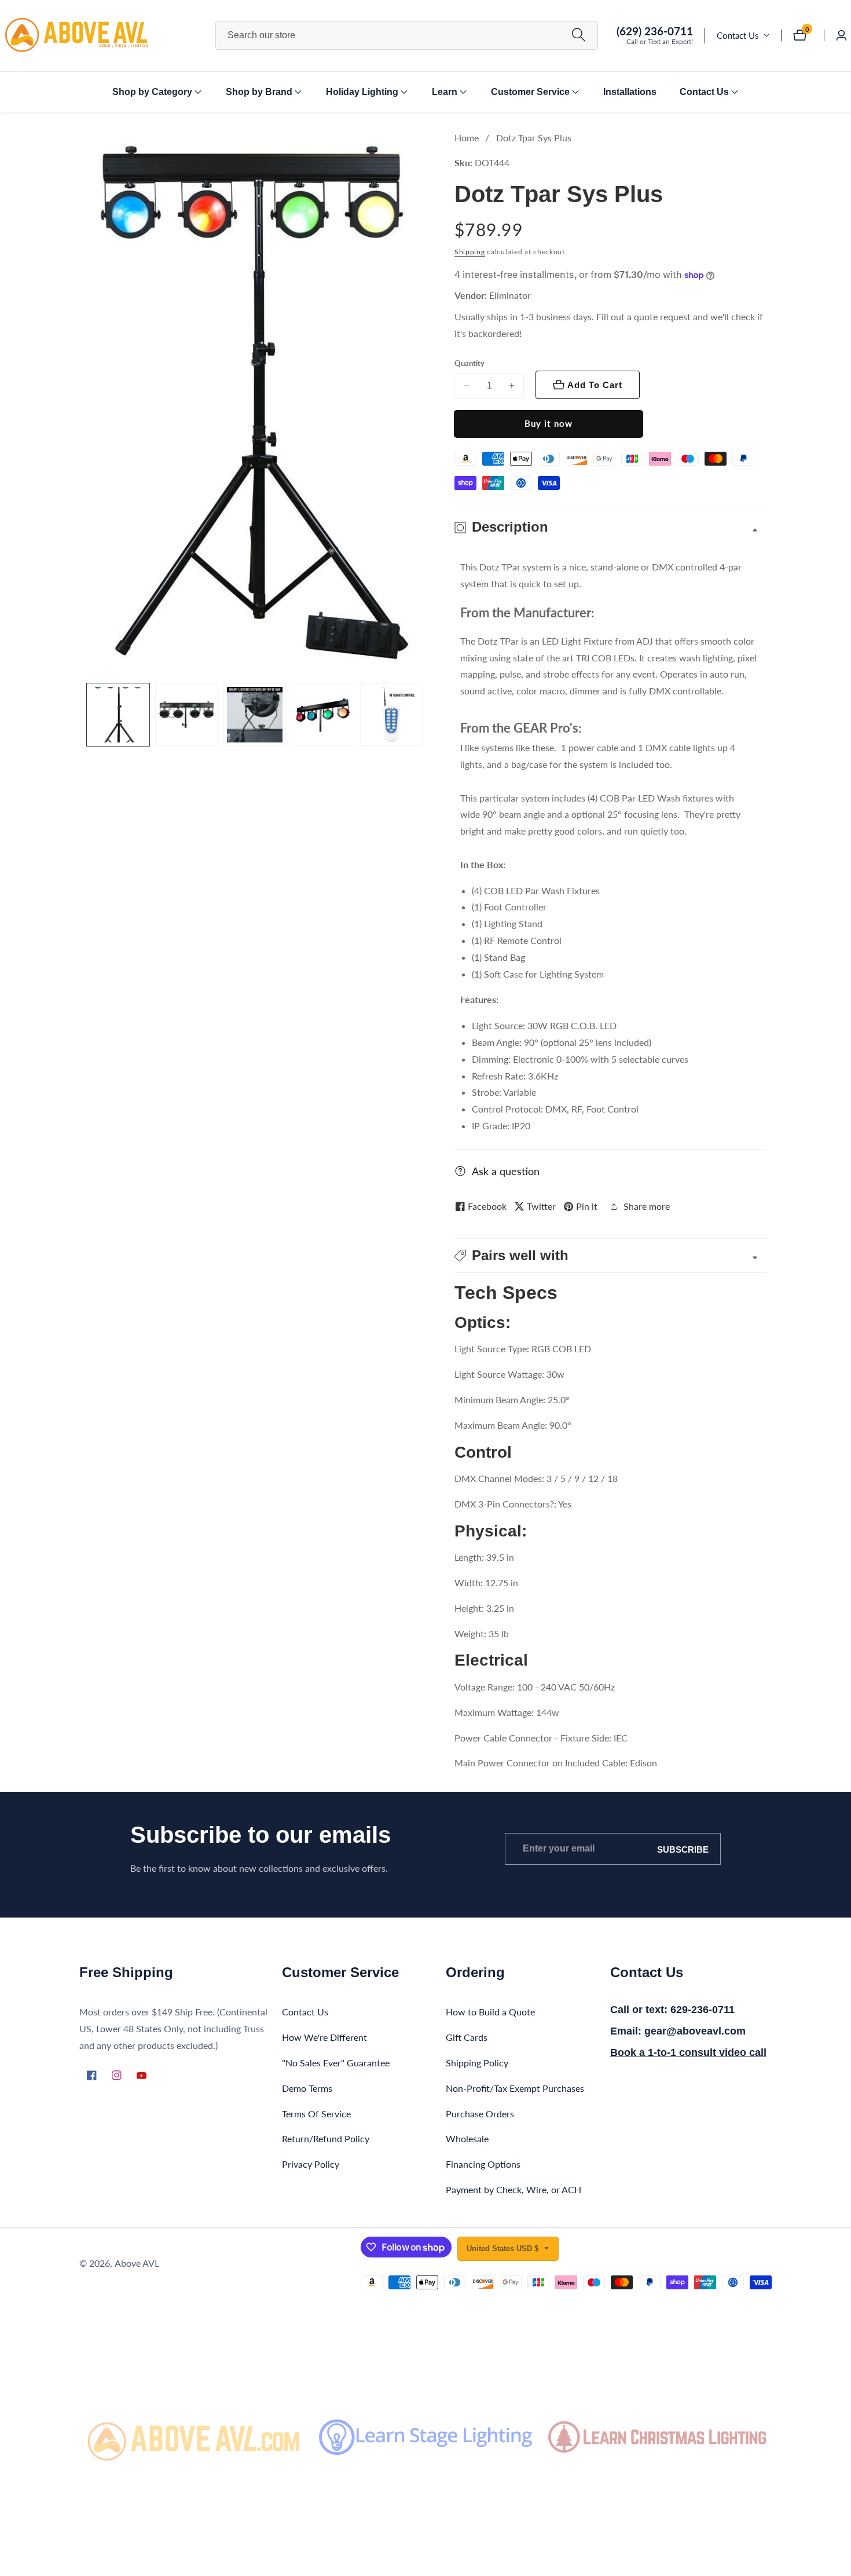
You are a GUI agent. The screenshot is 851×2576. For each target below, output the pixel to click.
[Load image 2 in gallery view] (186, 715)
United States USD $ (504, 2248)
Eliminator (510, 295)
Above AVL (137, 2263)
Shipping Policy (477, 2063)
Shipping (470, 252)
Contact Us (738, 35)
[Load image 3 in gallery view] (255, 715)
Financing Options (483, 2165)
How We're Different (324, 2038)
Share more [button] (647, 1206)
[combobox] (407, 35)
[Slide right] (421, 715)
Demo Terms (307, 2088)
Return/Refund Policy (326, 2139)
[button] (152, 92)
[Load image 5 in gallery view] (391, 715)
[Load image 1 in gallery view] (118, 715)
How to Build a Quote (490, 2012)
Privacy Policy (311, 2165)
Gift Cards (467, 2038)
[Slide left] (88, 715)
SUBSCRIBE (683, 1849)
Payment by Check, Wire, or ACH (513, 2189)
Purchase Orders (480, 2114)
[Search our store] (579, 36)
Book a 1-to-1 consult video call (688, 2052)
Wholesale (467, 2139)
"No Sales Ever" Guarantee (336, 2063)
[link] (194, 2437)
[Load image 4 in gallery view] (323, 715)
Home (467, 138)
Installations (630, 92)
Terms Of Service (316, 2114)
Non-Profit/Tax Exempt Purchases (515, 2088)
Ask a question (506, 1171)
